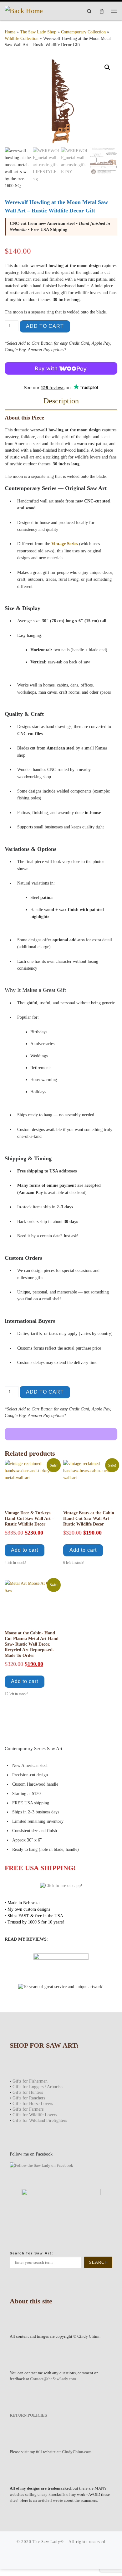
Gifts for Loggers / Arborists (38, 2087)
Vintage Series (65, 544)
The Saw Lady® (48, 2542)
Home (10, 32)
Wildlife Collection (22, 39)
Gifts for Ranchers (29, 2098)
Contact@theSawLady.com (53, 2379)
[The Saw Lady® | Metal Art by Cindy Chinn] (24, 10)
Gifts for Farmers (28, 2109)
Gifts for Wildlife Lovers (35, 2115)
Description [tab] (61, 401)
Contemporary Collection (83, 32)
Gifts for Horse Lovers (33, 2103)
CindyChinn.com (77, 2452)
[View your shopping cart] (102, 11)
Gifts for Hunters (28, 2092)
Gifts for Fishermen (30, 2081)
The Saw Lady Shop (38, 32)
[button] (107, 67)
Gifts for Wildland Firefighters (40, 2120)
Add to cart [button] (25, 1550)
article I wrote (50, 2500)
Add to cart (45, 326)
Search (98, 2262)
